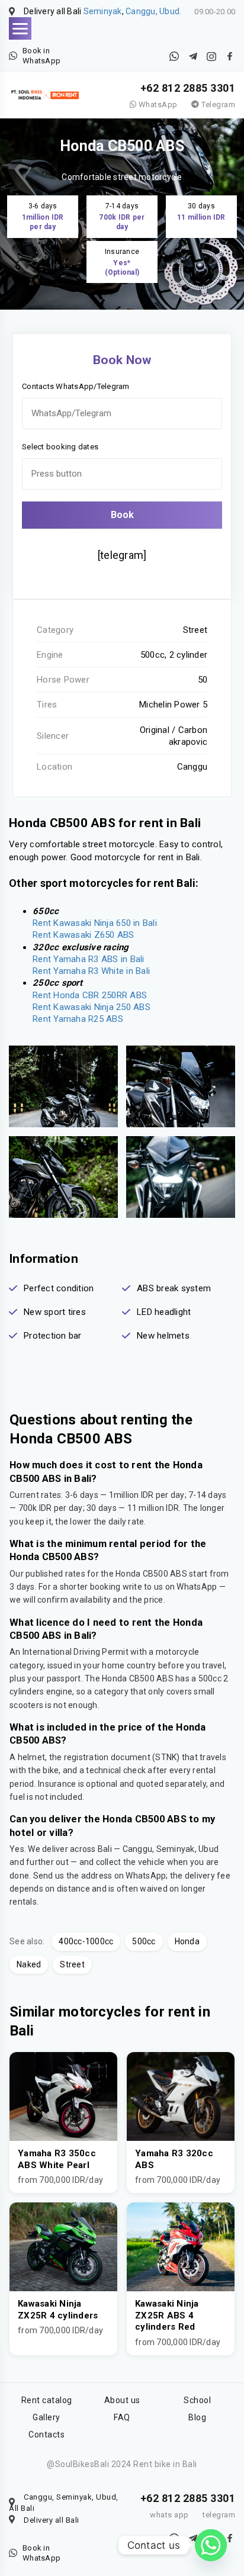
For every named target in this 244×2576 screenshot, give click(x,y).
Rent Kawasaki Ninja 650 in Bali (95, 923)
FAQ (122, 2417)
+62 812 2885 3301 (188, 88)
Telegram (217, 104)
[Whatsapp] (211, 2545)
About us (122, 2400)
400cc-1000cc (86, 1941)
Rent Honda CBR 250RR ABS (90, 995)
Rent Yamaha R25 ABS (78, 1019)
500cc (144, 1941)
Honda (187, 1941)
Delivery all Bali (52, 2520)
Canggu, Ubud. (153, 11)
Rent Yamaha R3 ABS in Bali (89, 959)
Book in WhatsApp (41, 56)
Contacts (46, 2435)
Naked (29, 1964)
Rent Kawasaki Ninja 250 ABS (91, 1007)
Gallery (46, 2417)
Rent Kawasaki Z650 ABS (84, 935)
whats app (169, 2515)
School (197, 2400)
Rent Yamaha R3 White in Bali (91, 971)
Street (72, 1964)
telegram (219, 2515)
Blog (197, 2417)
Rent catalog (47, 2400)
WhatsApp (157, 104)
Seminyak (103, 11)
